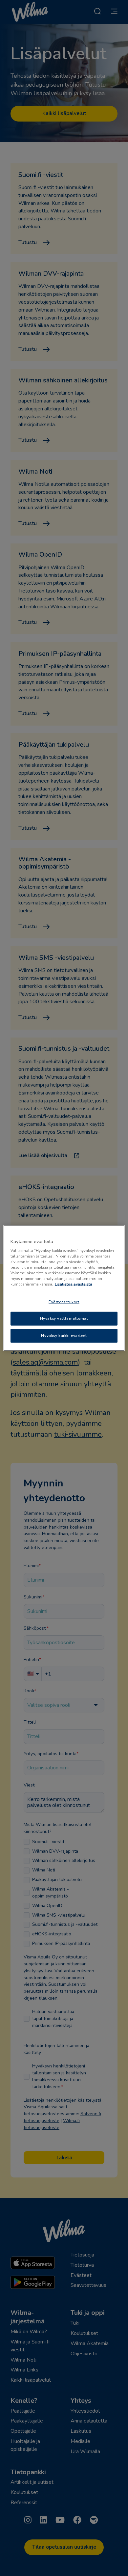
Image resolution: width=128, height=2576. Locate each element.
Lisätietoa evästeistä (74, 1284)
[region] (64, 1288)
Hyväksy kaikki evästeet (64, 1336)
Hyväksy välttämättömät (64, 1318)
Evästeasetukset (64, 1302)
